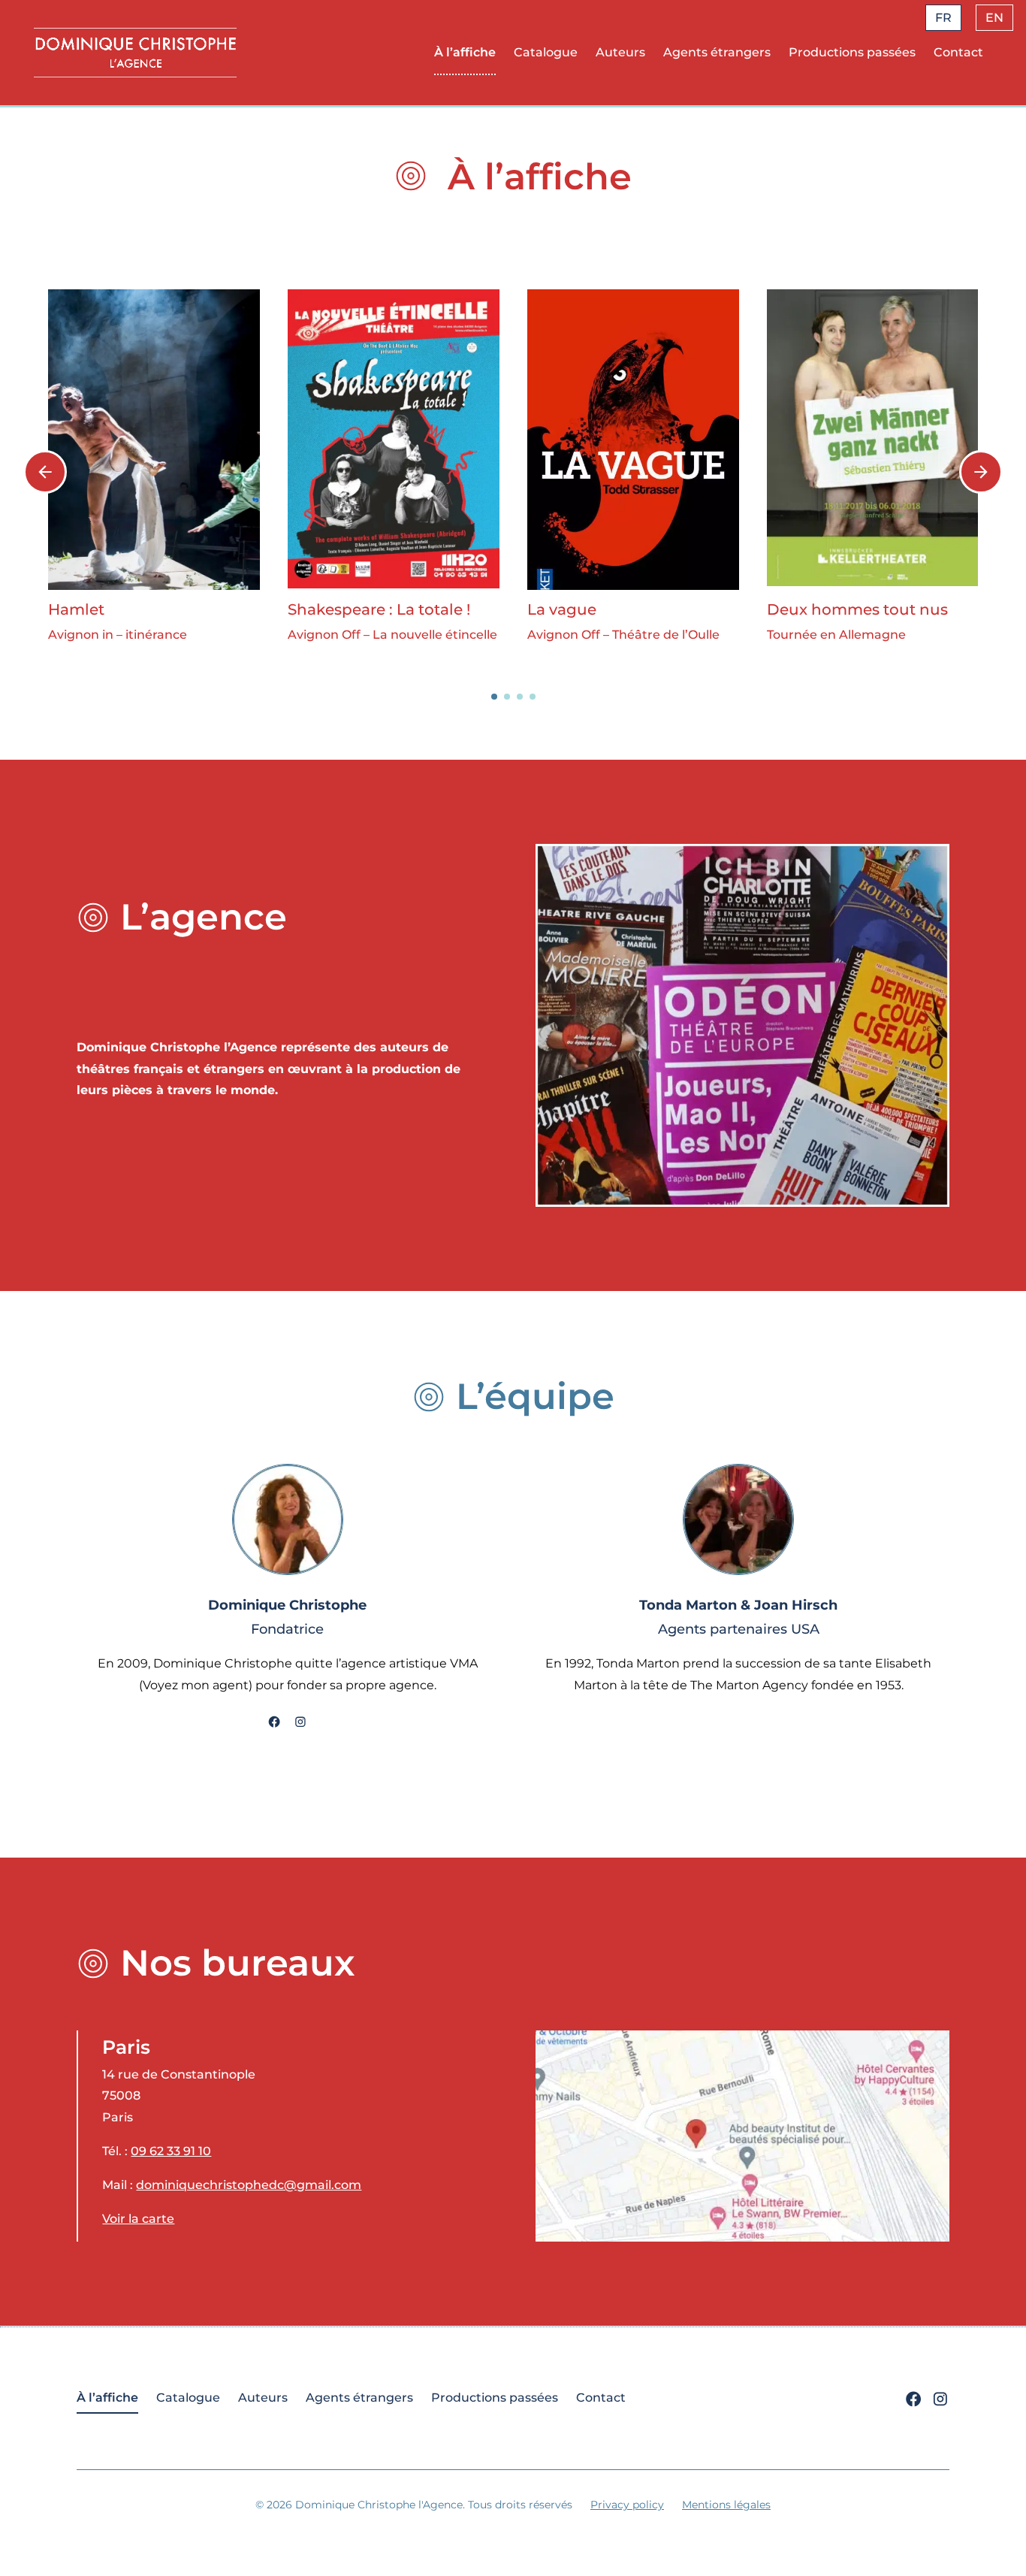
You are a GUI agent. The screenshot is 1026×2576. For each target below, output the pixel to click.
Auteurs (620, 52)
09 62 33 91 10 (171, 2151)
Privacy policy (627, 2505)
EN (994, 18)
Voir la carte (138, 2219)
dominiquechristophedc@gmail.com (249, 2185)
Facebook (274, 1723)
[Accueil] (135, 52)
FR (943, 18)
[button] (494, 697)
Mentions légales (726, 2505)
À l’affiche (465, 52)
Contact (958, 52)
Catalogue (546, 52)
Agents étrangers (717, 52)
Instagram (300, 1723)
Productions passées (852, 52)
